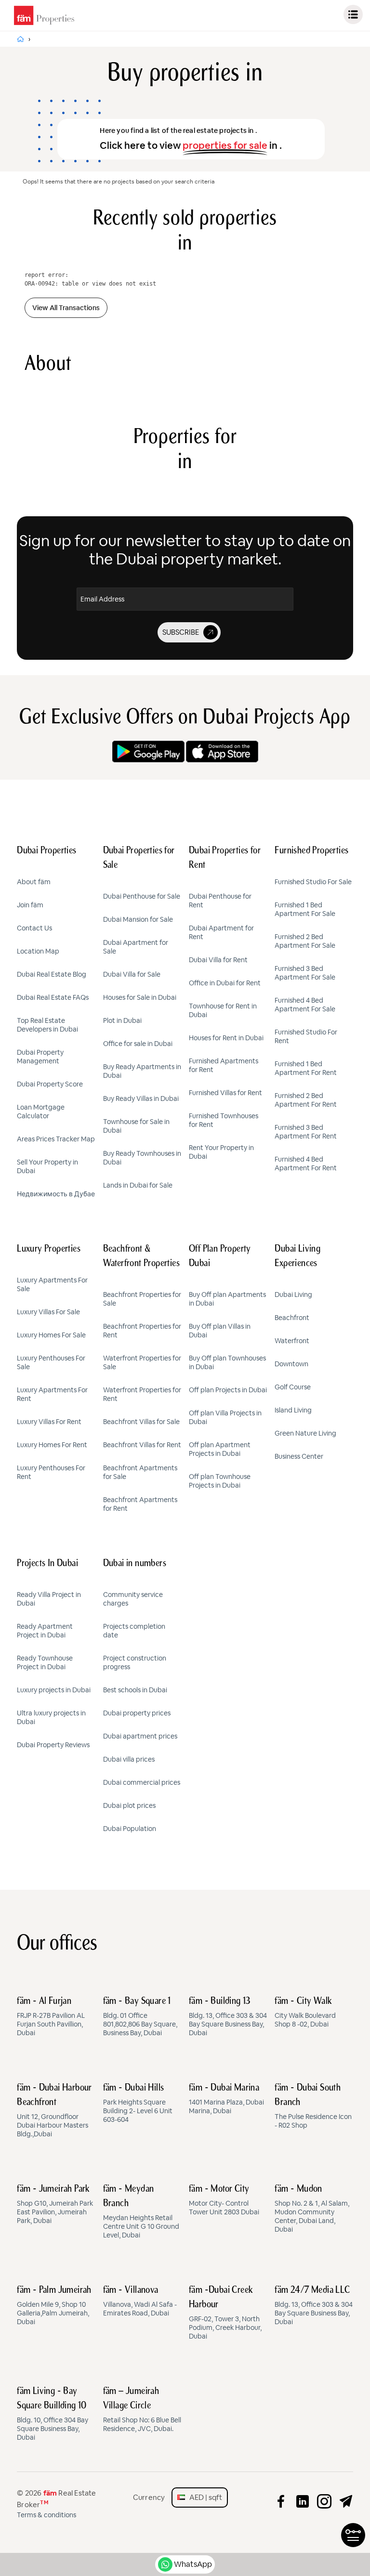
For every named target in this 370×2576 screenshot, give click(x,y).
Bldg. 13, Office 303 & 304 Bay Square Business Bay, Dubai (228, 2017)
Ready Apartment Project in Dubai (45, 1631)
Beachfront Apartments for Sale (140, 1472)
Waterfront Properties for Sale (142, 1362)
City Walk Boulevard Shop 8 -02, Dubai (305, 2013)
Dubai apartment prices (140, 1736)
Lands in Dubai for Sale (138, 1185)
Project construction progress (135, 1662)
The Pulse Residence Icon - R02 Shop (313, 2106)
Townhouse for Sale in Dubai (136, 1126)
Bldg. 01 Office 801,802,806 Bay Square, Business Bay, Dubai (140, 2017)
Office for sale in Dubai (138, 1044)
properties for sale (225, 145)
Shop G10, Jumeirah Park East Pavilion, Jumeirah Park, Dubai (55, 2205)
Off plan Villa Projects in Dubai (225, 1417)
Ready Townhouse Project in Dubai (45, 1662)
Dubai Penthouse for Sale (142, 896)
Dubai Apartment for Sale (136, 947)
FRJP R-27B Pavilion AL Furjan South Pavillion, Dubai (51, 2017)
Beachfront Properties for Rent (142, 1331)
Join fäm (30, 905)
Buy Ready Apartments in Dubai (142, 1071)
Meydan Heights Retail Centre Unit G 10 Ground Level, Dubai (141, 2212)
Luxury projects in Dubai (54, 1690)
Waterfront (292, 1341)
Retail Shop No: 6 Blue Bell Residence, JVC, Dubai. (142, 2410)
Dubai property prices (137, 1713)
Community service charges (133, 1599)
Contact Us (34, 928)
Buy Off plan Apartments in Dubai (227, 1299)
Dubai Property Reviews (53, 1745)
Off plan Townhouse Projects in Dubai (220, 1481)
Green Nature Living (305, 1433)
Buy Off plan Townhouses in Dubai (227, 1362)
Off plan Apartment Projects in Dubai (220, 1449)
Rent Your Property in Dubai (221, 1152)
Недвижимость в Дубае (56, 1194)
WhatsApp (193, 2564)
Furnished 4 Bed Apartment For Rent (306, 1164)
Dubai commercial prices (142, 1782)
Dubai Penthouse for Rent (220, 901)
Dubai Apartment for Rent (221, 932)
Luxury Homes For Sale (51, 1335)
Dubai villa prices (129, 1759)
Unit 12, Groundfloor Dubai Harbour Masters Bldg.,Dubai (54, 2111)
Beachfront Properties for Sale (142, 1299)
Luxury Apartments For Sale (52, 1284)
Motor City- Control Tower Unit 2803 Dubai (224, 2200)
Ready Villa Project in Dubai (49, 1599)
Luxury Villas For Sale (48, 1312)
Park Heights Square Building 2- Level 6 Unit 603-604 (138, 2104)
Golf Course (293, 1387)
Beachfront (292, 1318)
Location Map (38, 951)
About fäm (34, 882)
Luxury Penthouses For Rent (51, 1472)
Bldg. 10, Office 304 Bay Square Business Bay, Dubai (53, 2414)
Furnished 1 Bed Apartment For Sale (305, 909)
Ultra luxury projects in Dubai (51, 1717)
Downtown (291, 1364)
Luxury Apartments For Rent (52, 1394)
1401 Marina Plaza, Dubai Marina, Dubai (226, 2099)
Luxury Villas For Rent (49, 1422)
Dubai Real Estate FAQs (53, 997)
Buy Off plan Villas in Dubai (220, 1331)
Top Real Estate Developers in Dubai (47, 1025)
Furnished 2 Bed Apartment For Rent (306, 1100)
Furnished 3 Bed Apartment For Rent (306, 1132)
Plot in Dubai (122, 1020)
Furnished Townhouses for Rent (224, 1120)
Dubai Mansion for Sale (138, 919)
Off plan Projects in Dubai (228, 1390)
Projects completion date (134, 1631)
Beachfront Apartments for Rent (140, 1504)
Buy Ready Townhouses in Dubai (142, 1158)
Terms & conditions (46, 2515)
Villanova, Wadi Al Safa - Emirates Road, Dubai (140, 2301)
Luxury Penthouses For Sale (51, 1362)
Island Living (293, 1410)
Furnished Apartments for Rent (224, 1065)
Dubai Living (293, 1295)
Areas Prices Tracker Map (56, 1139)
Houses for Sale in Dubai (140, 997)
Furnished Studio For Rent (306, 1036)
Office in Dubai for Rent (225, 983)
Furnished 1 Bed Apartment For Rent (306, 1068)
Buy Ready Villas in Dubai (141, 1098)
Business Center (299, 1456)
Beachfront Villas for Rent (142, 1445)
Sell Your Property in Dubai (47, 1166)
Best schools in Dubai (135, 1690)
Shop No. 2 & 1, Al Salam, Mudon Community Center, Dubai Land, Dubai (312, 2209)
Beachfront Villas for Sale (141, 1422)
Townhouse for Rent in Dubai (223, 1010)
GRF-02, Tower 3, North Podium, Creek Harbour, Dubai (225, 2313)
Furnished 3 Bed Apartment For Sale (305, 973)
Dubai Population (130, 1829)
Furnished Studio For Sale (313, 882)
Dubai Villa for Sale (132, 974)
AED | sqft (204, 2497)
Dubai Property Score (50, 1084)
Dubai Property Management (40, 1057)
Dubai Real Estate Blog (52, 974)
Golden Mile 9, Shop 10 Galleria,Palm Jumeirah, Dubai (54, 2306)
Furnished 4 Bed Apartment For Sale (305, 1005)
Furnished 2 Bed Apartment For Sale (305, 941)
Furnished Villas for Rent (225, 1093)
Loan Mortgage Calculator (41, 1111)
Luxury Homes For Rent (52, 1445)
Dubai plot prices (129, 1805)
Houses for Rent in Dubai (226, 1038)
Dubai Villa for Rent (218, 960)
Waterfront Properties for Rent (142, 1394)
